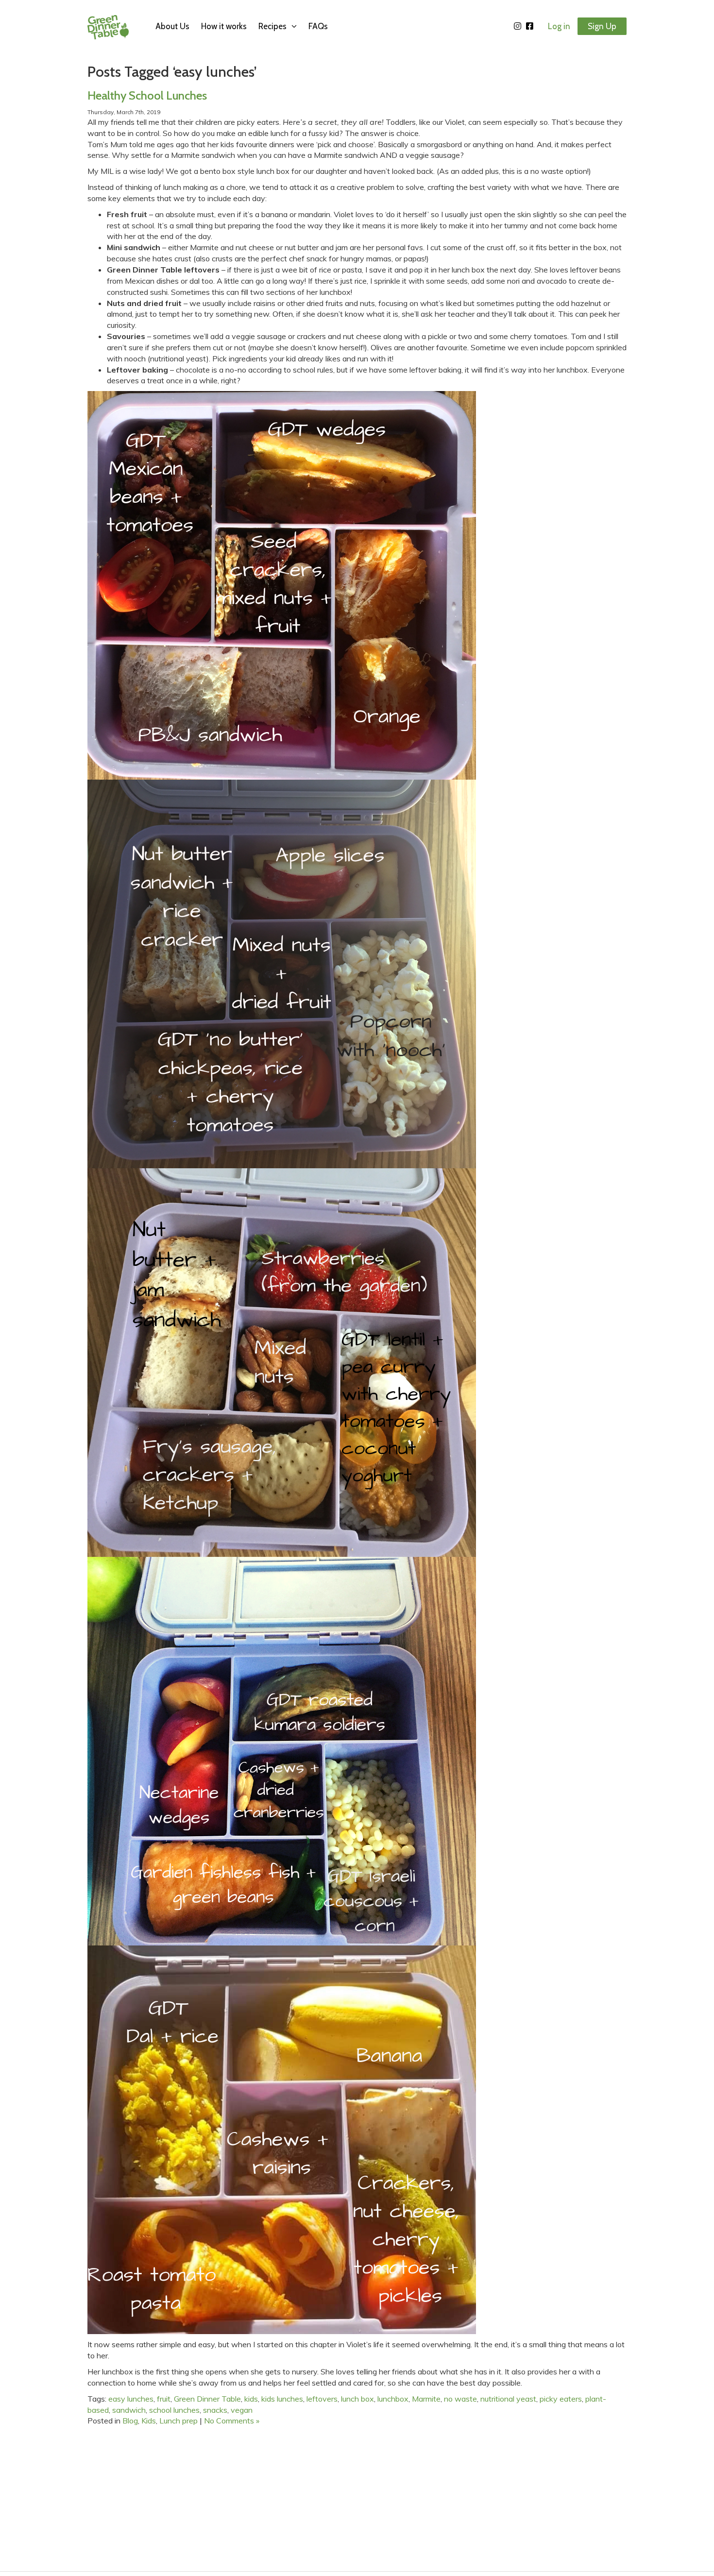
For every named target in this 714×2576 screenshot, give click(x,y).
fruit (164, 2399)
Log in (559, 26)
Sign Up (602, 26)
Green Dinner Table (207, 2399)
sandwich (129, 2410)
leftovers (322, 2399)
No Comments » (232, 2421)
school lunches (174, 2410)
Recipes (272, 26)
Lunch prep (178, 2421)
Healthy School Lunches (147, 95)
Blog (130, 2421)
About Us (172, 26)
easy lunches (131, 2399)
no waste (460, 2399)
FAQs (318, 26)
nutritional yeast (508, 2399)
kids (251, 2399)
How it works (224, 26)
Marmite (426, 2399)
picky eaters (561, 2399)
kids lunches (282, 2399)
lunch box (357, 2399)
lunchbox (393, 2399)
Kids (149, 2421)
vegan (242, 2410)
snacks (215, 2410)
